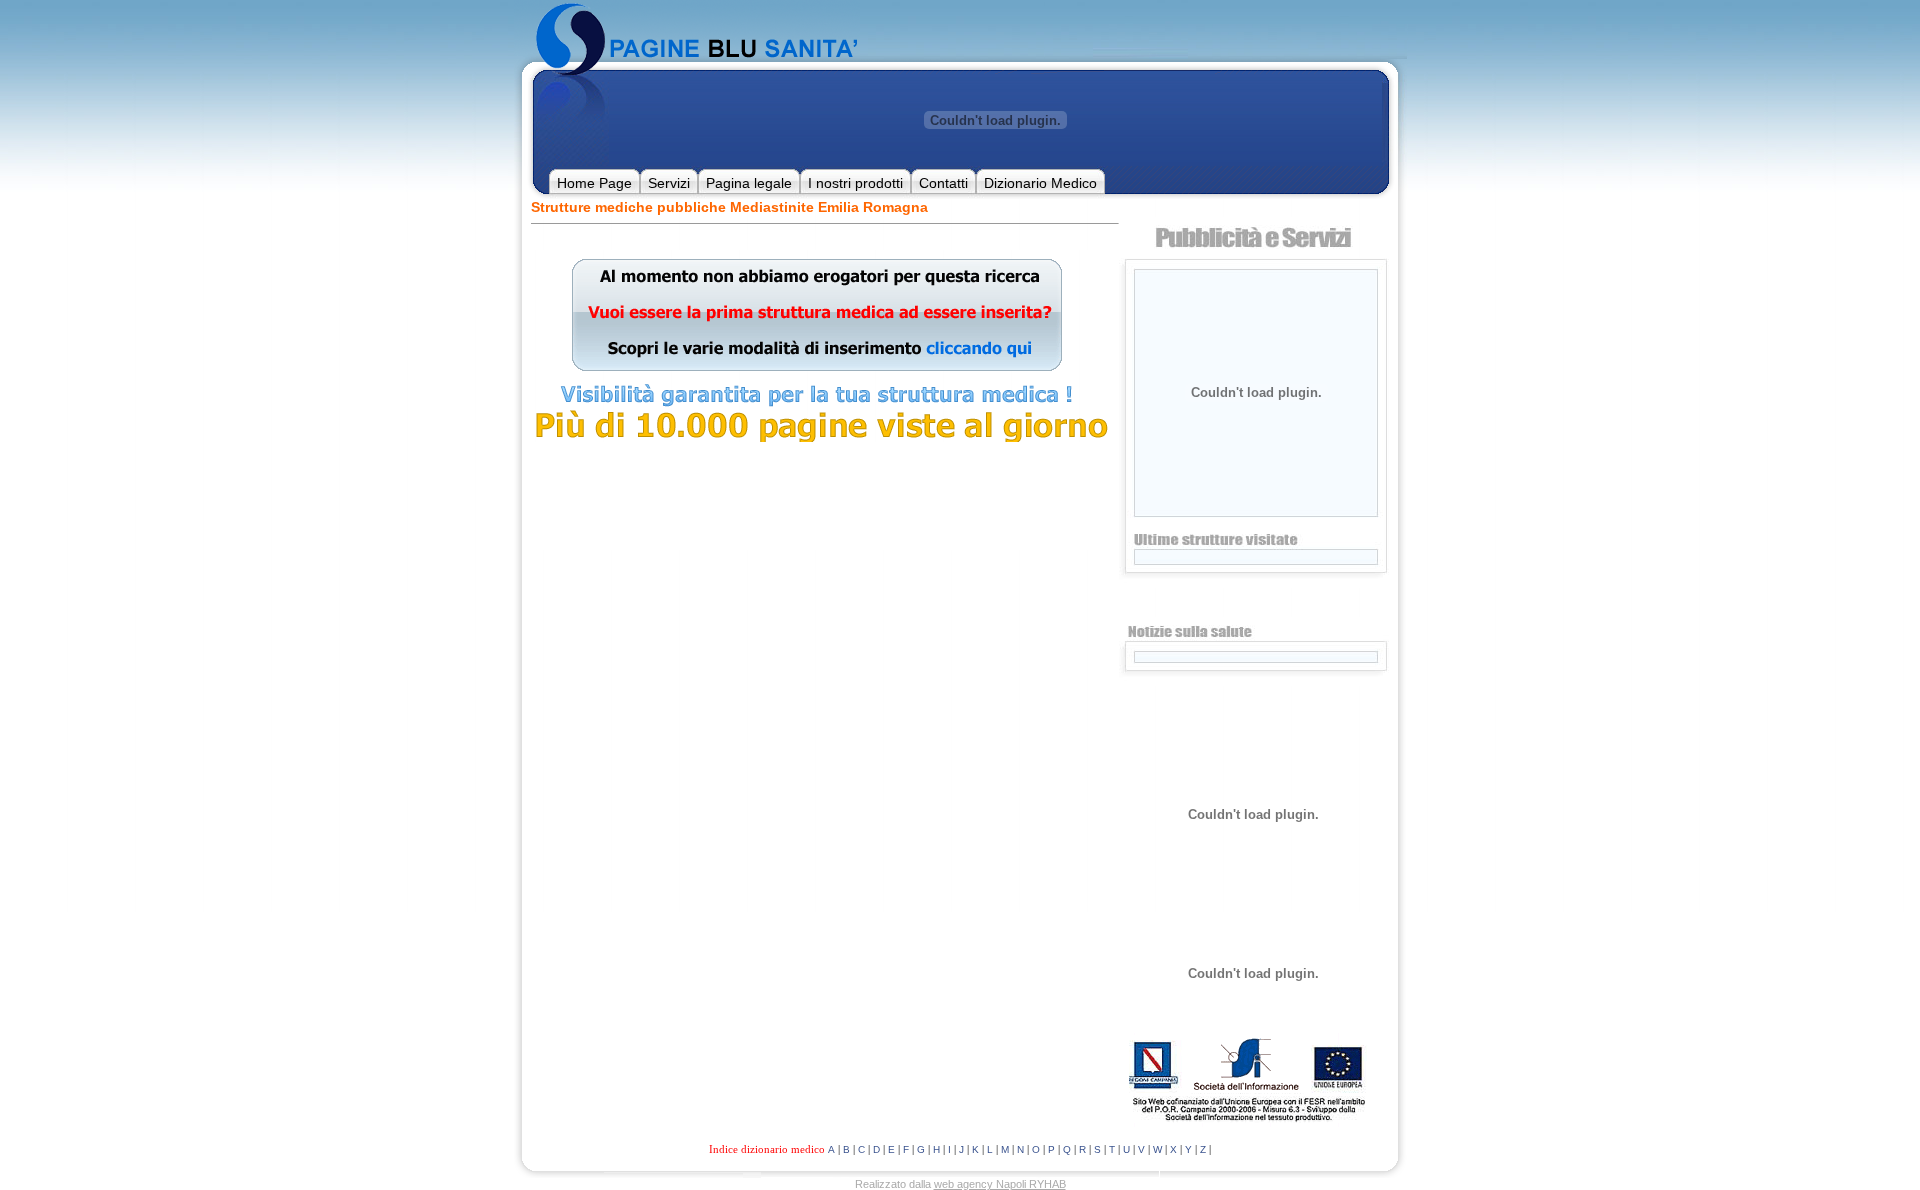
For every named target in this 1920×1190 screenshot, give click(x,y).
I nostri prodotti (855, 183)
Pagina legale (749, 183)
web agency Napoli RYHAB (1000, 1184)
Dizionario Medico (1040, 183)
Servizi (669, 183)
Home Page (594, 183)
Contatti (943, 183)
